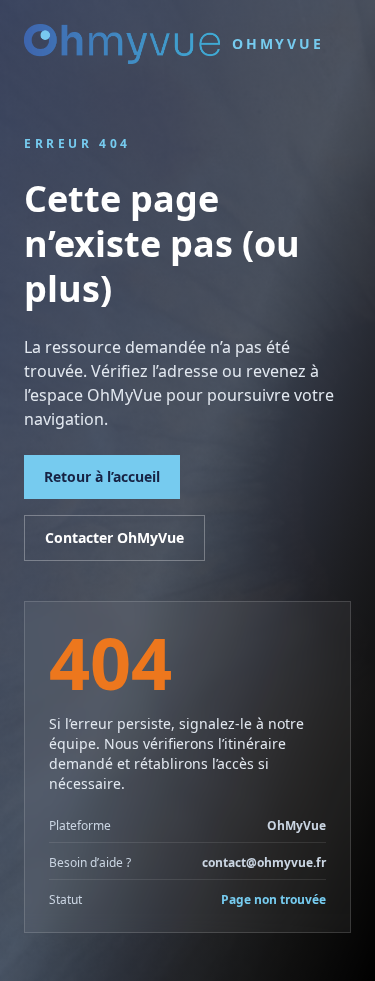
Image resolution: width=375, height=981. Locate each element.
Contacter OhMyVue (114, 537)
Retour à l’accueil (102, 476)
